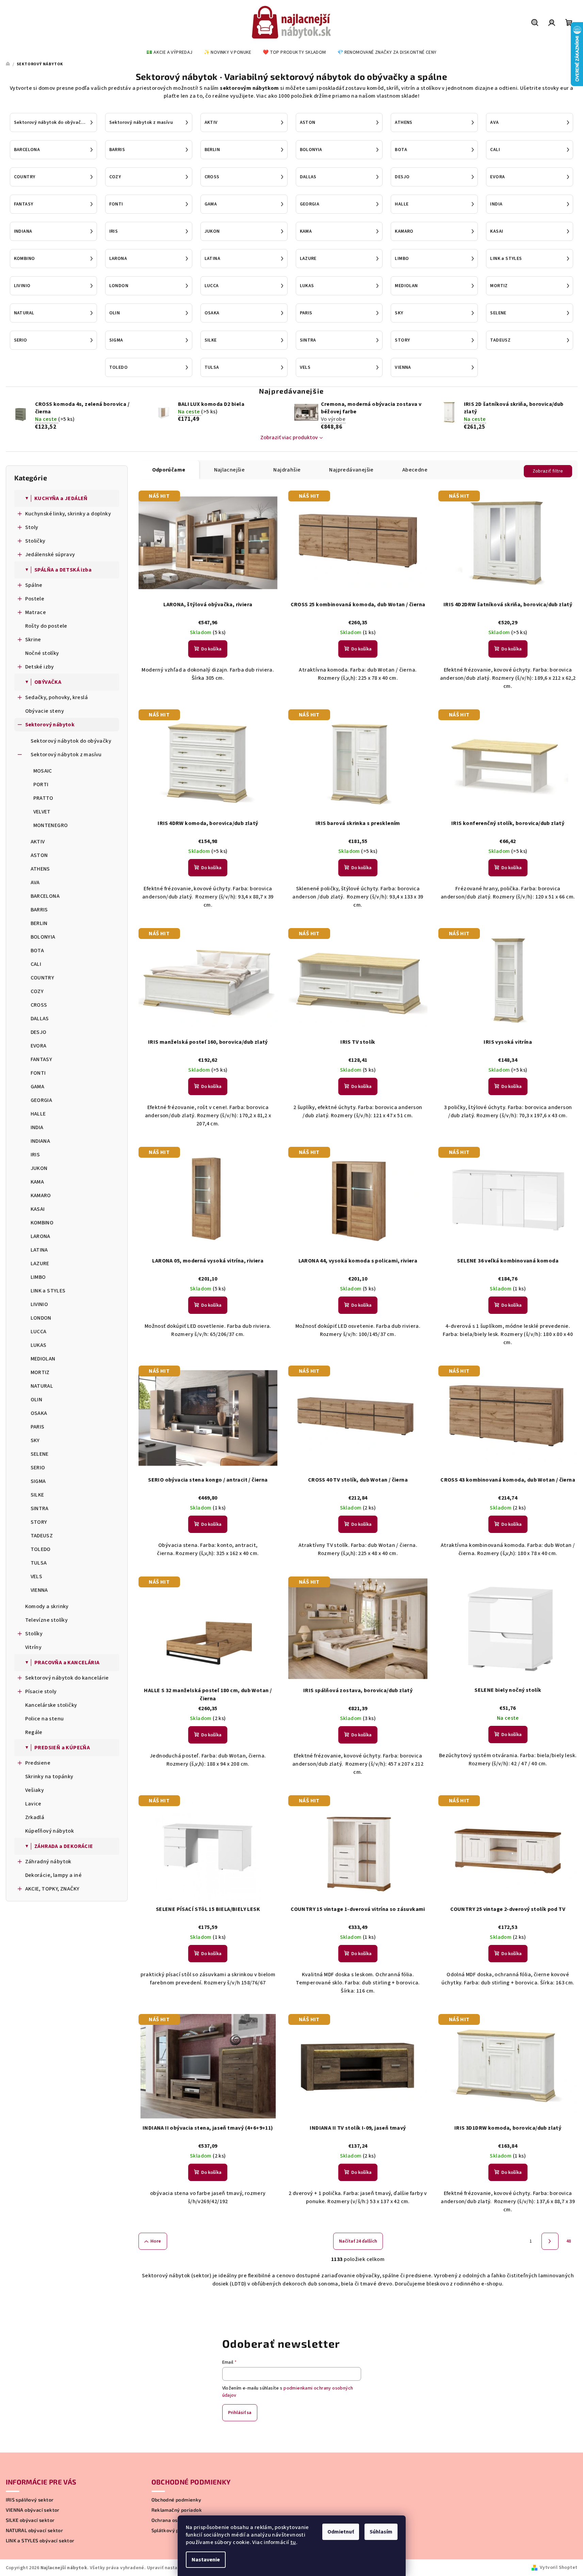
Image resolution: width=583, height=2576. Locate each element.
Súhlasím (381, 2532)
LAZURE (40, 1264)
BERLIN (39, 923)
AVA (35, 882)
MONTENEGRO (51, 825)
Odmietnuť (341, 2532)
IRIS (35, 1155)
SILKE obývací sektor (30, 2520)
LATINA (39, 1250)
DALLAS (40, 1019)
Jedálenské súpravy (50, 555)
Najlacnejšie (230, 470)
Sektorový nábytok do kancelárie (67, 1678)
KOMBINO (42, 1223)
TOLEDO (41, 1549)
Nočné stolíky (42, 653)
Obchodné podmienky (176, 2500)
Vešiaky (35, 1790)
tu (293, 2542)
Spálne (34, 585)
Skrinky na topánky (49, 1777)
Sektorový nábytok (50, 725)
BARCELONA (45, 896)
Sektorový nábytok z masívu (66, 755)
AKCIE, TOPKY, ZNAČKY (52, 1889)
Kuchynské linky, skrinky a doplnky (68, 514)
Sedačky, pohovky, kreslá (57, 697)
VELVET (42, 812)
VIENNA (39, 1590)
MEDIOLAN (43, 1359)
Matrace (36, 612)
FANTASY (42, 1059)
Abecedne (415, 470)
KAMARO (41, 1195)
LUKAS (39, 1345)
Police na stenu (45, 1719)
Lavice (33, 1804)
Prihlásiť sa (240, 2413)
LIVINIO (39, 1304)
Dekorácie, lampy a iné (54, 1875)
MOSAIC (43, 771)
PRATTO (43, 798)
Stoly (32, 527)
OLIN (37, 1400)
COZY (37, 991)
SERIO (38, 1468)
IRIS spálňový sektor (30, 2500)
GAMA (38, 1087)
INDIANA (41, 1141)
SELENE (40, 1454)
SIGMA (38, 1481)
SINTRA (40, 1508)
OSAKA (39, 1413)
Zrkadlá (35, 1817)
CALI (36, 964)
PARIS (38, 1427)
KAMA (37, 1182)
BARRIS (39, 910)
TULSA (39, 1563)
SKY (35, 1440)
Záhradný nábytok (48, 1862)
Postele (35, 599)
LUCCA (39, 1332)
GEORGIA (42, 1100)
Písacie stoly (41, 1691)
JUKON (39, 1168)
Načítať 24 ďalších (358, 2241)
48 (569, 2241)
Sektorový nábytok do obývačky (71, 741)
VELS (37, 1576)
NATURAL (42, 1386)
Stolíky (34, 1634)
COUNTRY (43, 978)
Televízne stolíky (47, 1620)
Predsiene (38, 1763)
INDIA (37, 1127)
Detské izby (40, 667)
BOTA (37, 951)
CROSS (39, 1005)
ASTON (39, 855)
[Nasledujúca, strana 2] (550, 2241)
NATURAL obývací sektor (35, 2530)
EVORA (39, 1046)
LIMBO (38, 1277)
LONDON (41, 1318)
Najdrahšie (287, 470)
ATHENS (40, 869)
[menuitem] (169, 52)
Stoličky (35, 541)
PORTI (41, 785)
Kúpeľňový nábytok (50, 1831)
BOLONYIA (43, 937)
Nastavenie (206, 2560)
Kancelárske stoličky (51, 1705)
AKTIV (38, 842)
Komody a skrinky (47, 1606)
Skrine (33, 640)
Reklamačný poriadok (177, 2510)
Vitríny (34, 1647)
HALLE (38, 1114)
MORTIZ (40, 1372)
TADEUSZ (42, 1536)
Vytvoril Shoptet (558, 2567)
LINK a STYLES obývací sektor (40, 2541)
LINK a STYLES (48, 1291)
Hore (156, 2241)
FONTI (38, 1073)
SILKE (37, 1495)
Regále (34, 1732)
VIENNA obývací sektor (33, 2510)
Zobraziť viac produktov (289, 437)
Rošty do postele (46, 626)
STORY (39, 1522)
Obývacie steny (45, 711)
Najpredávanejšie (351, 470)
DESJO (39, 1032)
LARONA (41, 1236)
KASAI (38, 1209)
